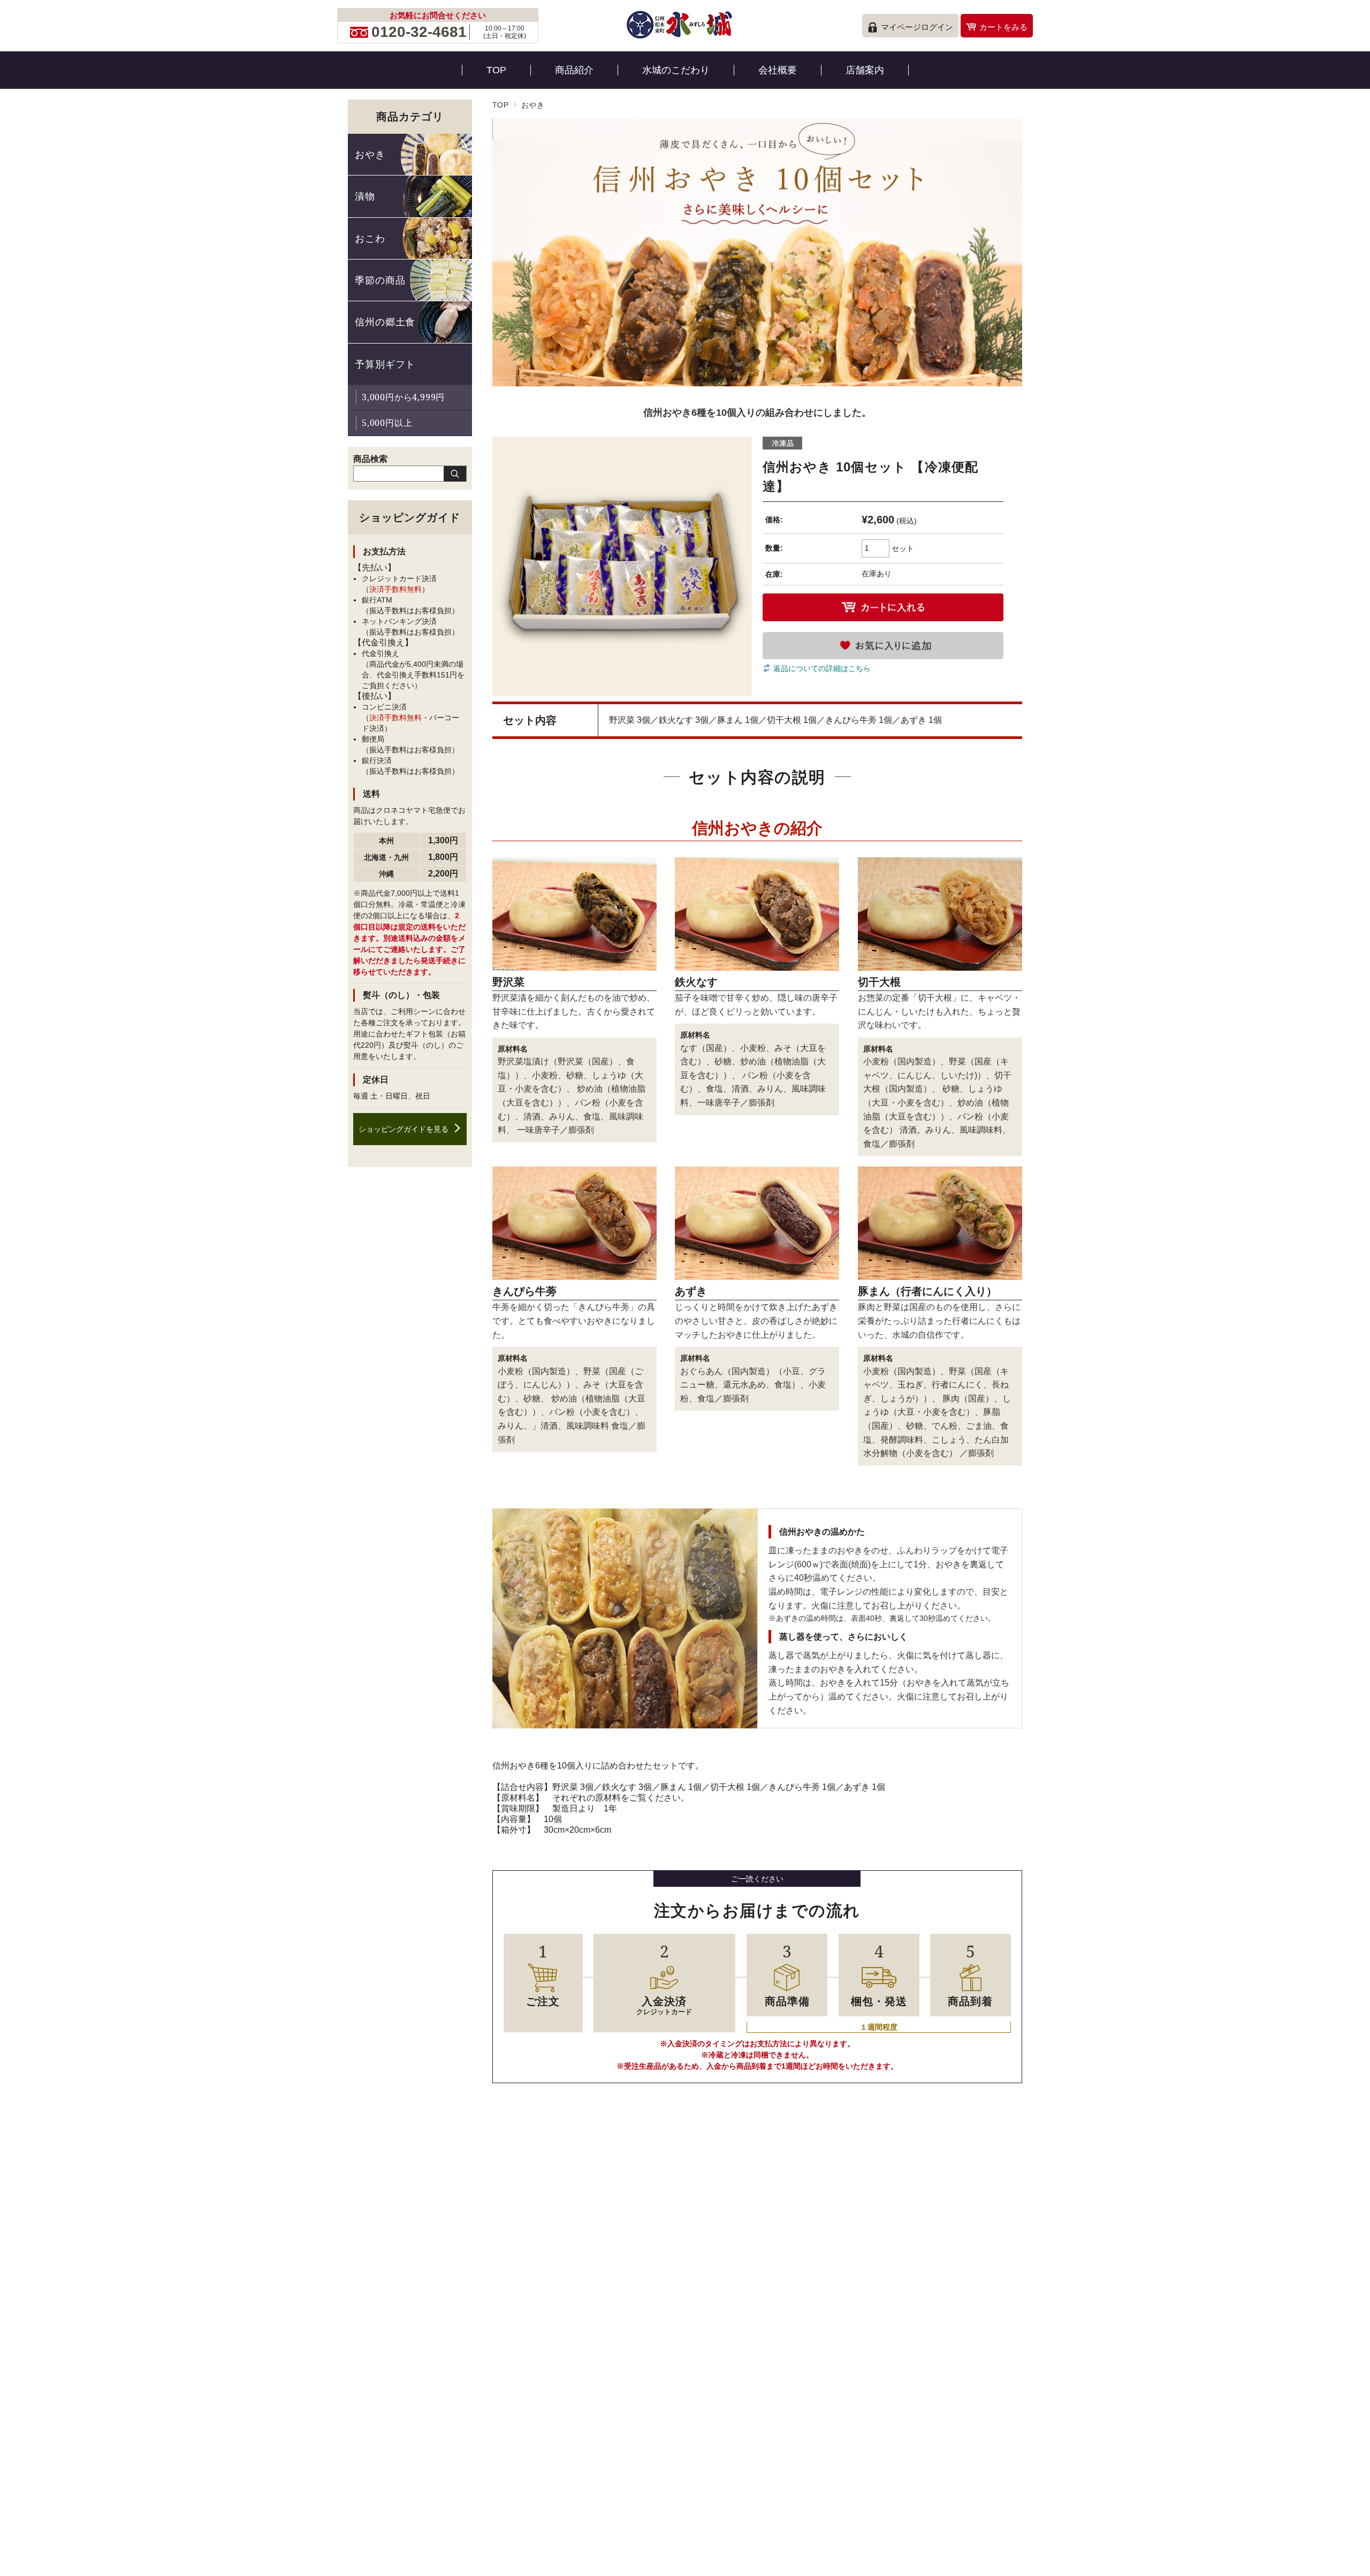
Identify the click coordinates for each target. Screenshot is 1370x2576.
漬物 (365, 196)
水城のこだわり (676, 70)
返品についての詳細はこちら (822, 668)
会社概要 (778, 70)
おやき (533, 105)
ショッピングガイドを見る (404, 1129)
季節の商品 (380, 280)
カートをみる (1003, 27)
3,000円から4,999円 (403, 397)
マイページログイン (917, 27)
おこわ (370, 238)
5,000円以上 (387, 423)
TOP (496, 70)
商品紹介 (574, 70)
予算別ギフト (385, 364)
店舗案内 (865, 70)
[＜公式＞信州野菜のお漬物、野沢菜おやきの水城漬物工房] (680, 40)
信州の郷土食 (385, 322)
